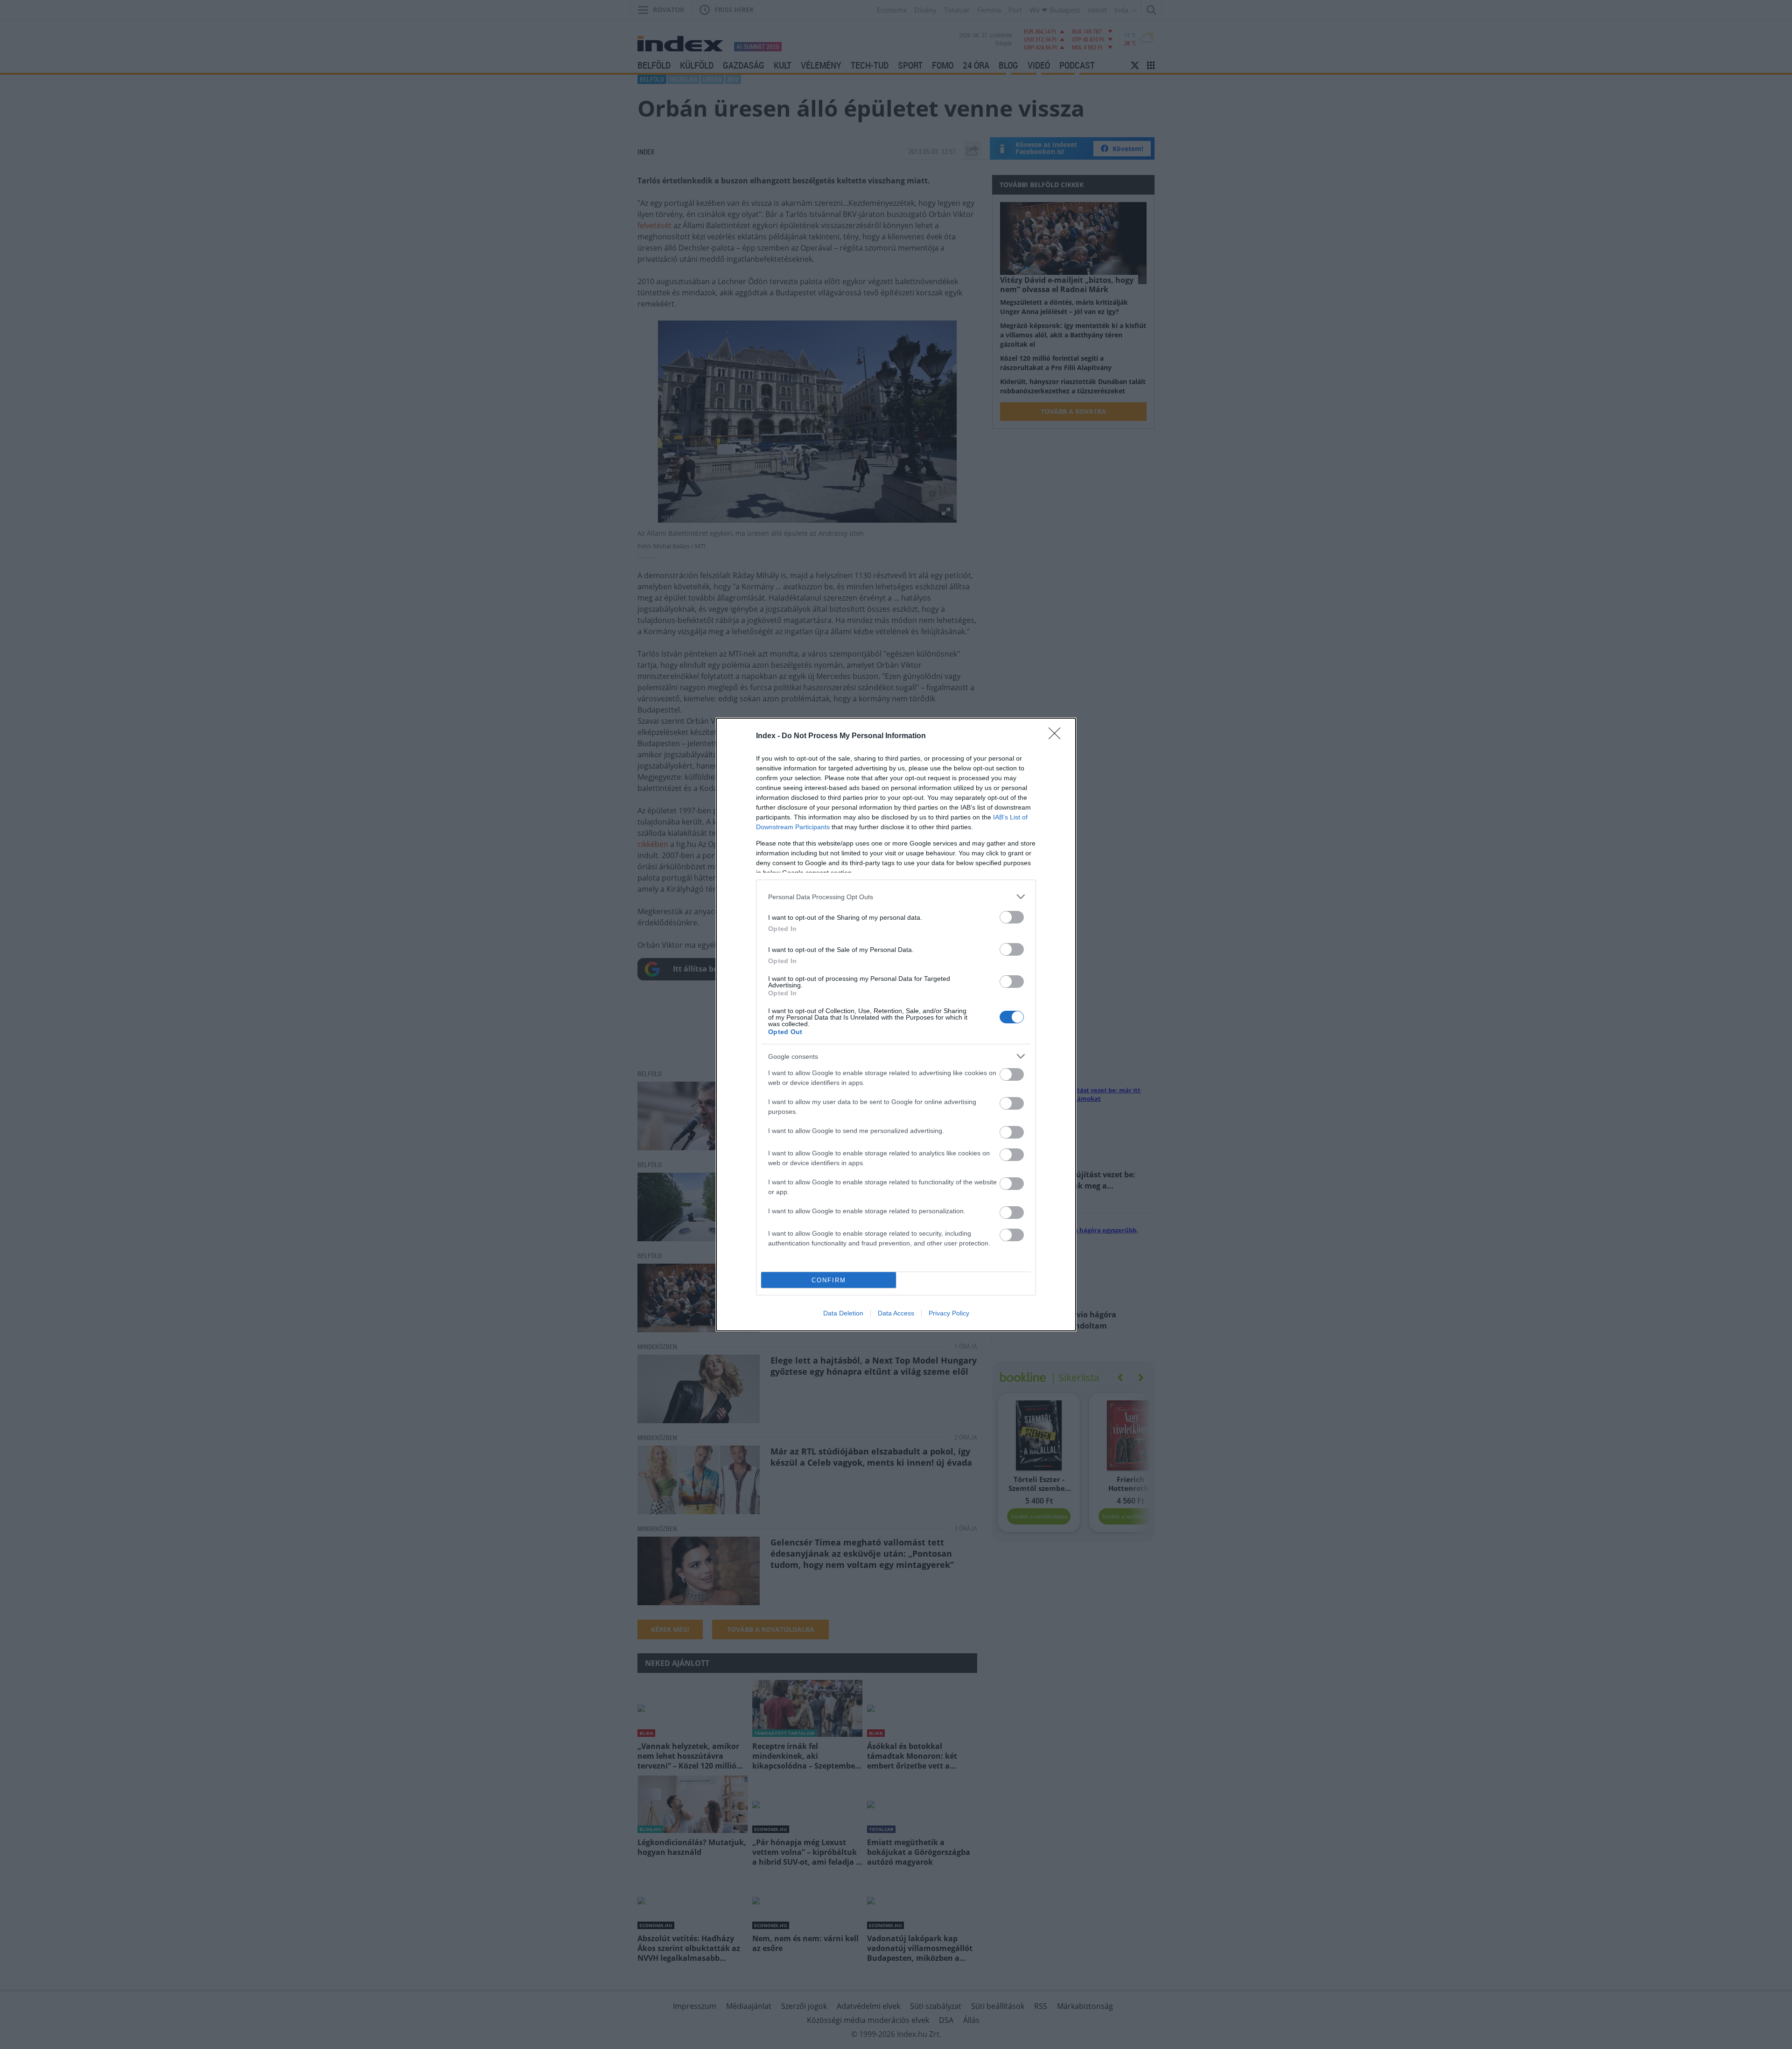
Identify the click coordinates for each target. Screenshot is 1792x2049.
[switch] (1012, 917)
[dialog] (896, 1024)
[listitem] (896, 897)
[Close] (1057, 736)
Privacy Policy (949, 1313)
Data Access (896, 1313)
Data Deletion (843, 1313)
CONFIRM (829, 1280)
